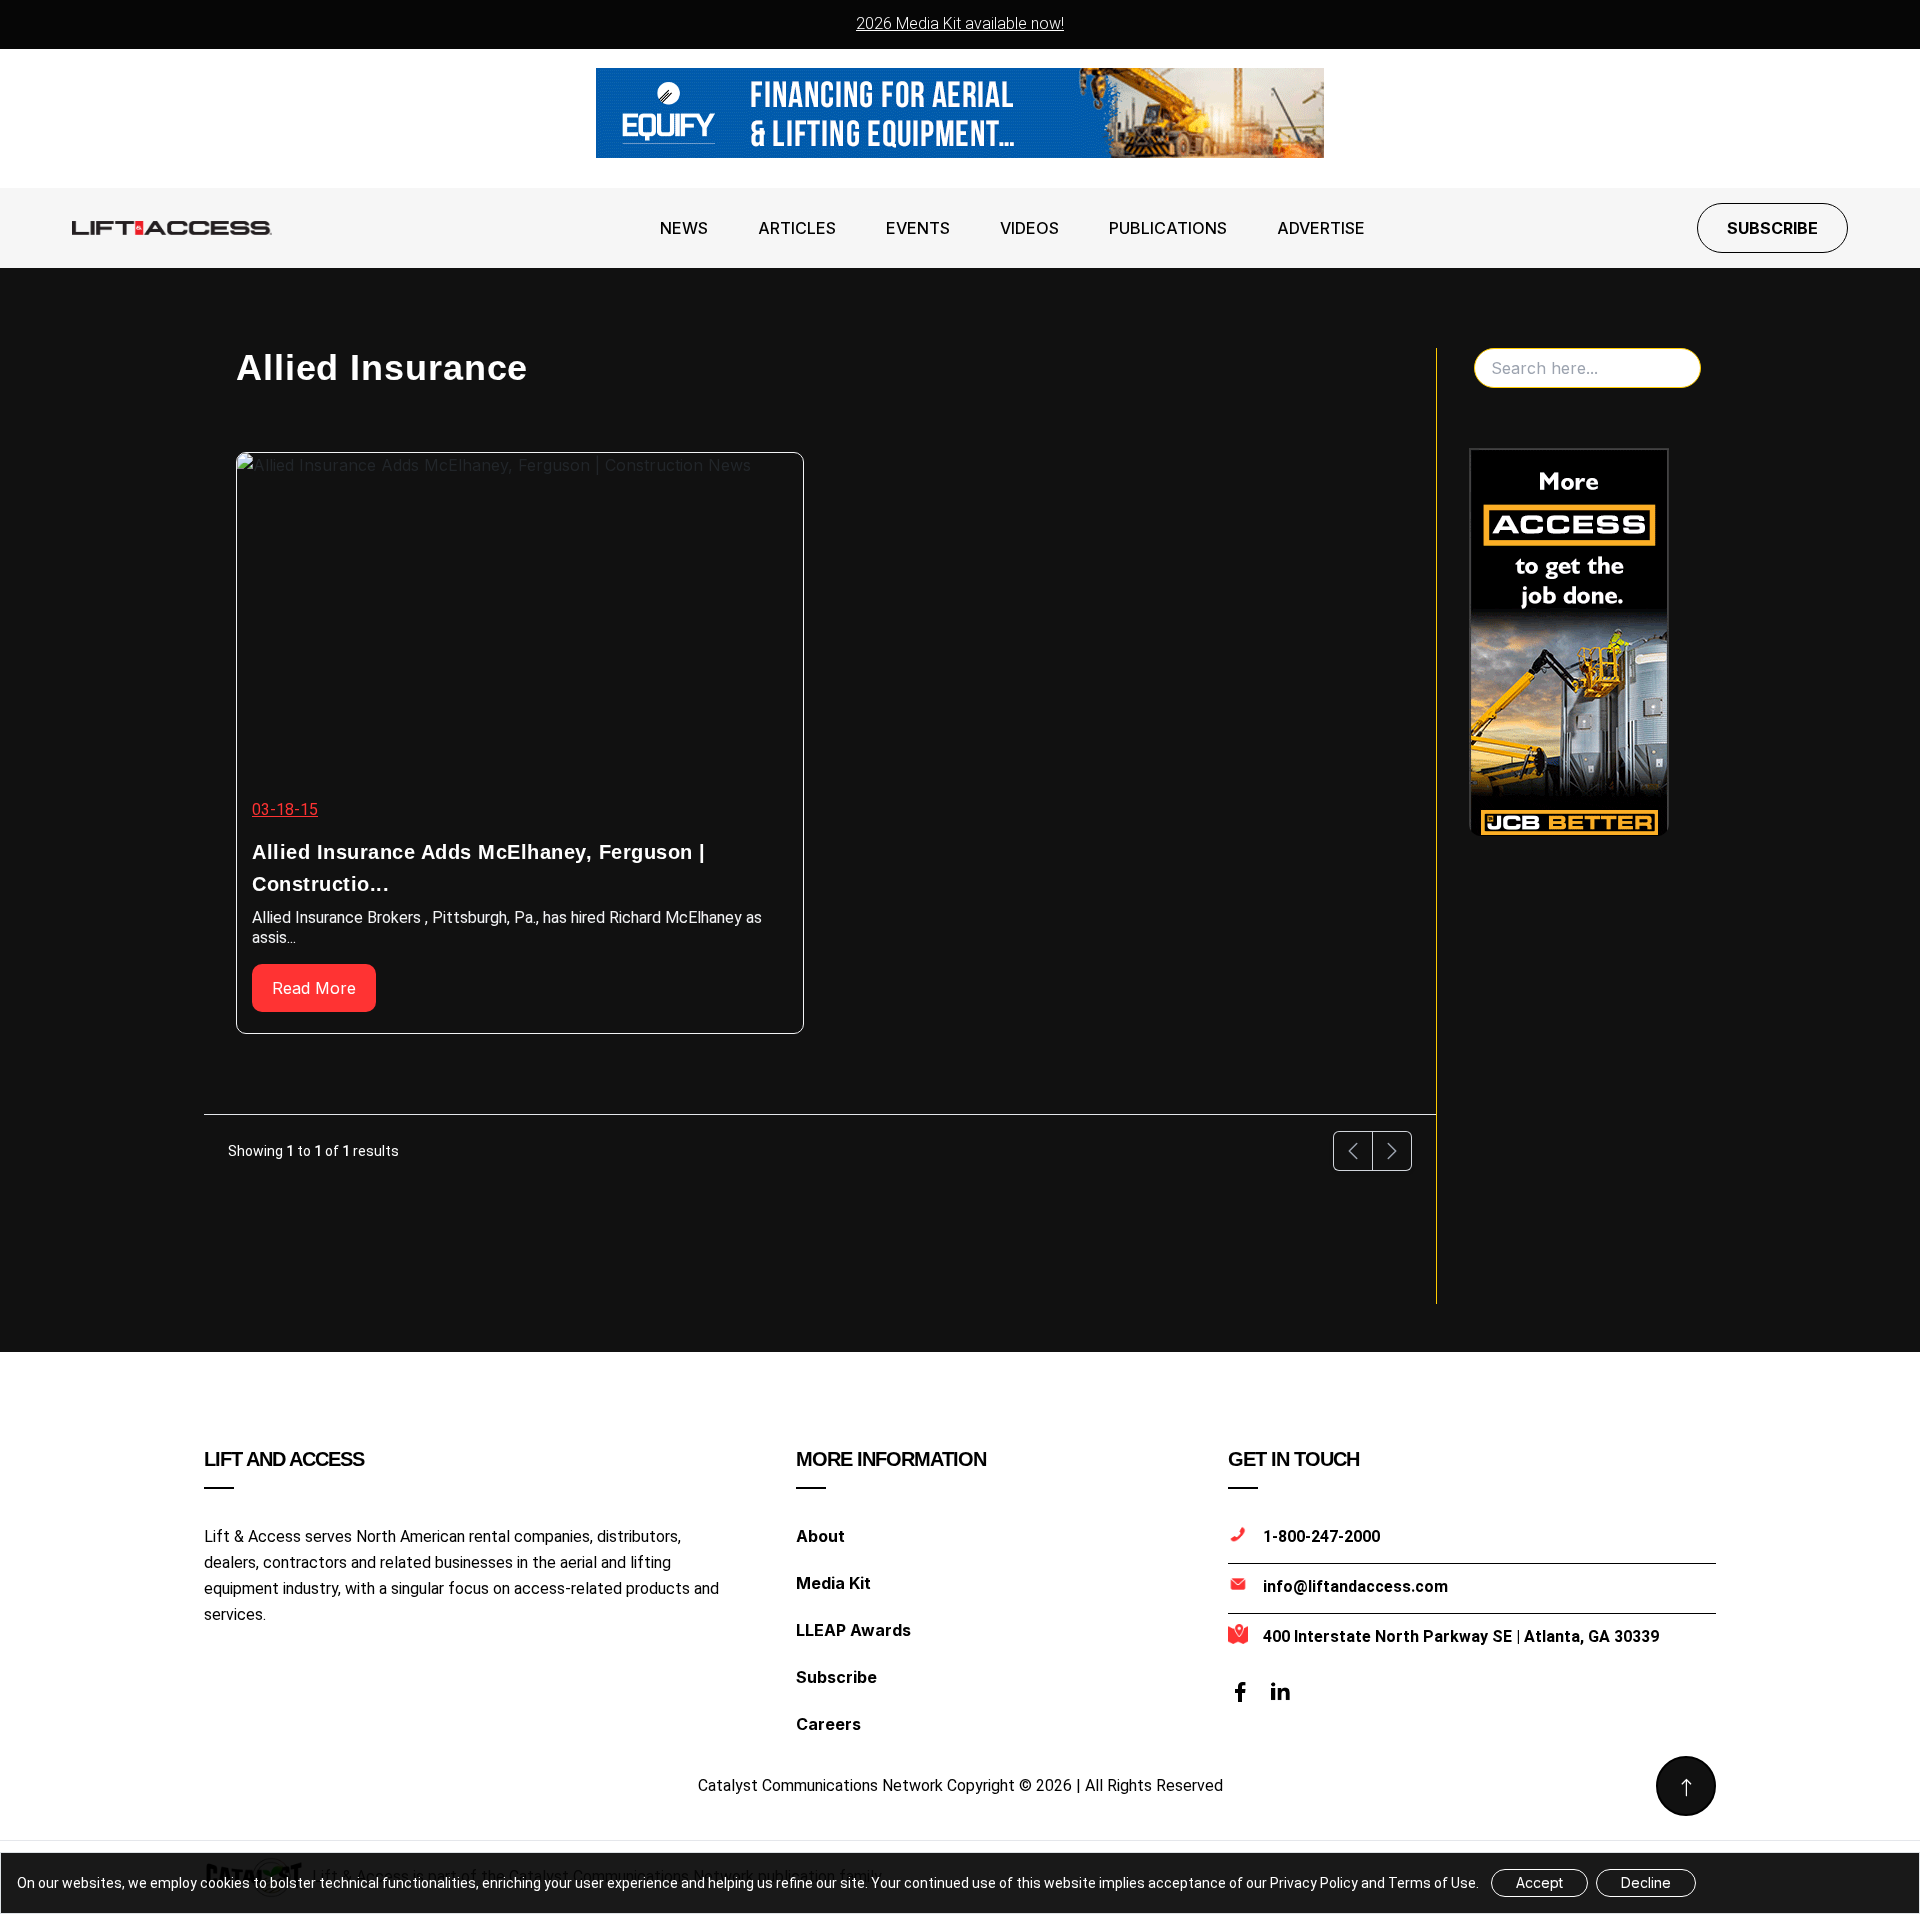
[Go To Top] (1686, 1786)
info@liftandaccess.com (1355, 1586)
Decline (1646, 1882)
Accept (1539, 1882)
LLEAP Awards (853, 1630)
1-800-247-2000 (1321, 1536)
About (820, 1536)
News (684, 228)
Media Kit (833, 1583)
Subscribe (1772, 228)
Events (918, 228)
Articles (797, 228)
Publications (1168, 228)
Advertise (1321, 228)
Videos (1029, 228)
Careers (828, 1724)
